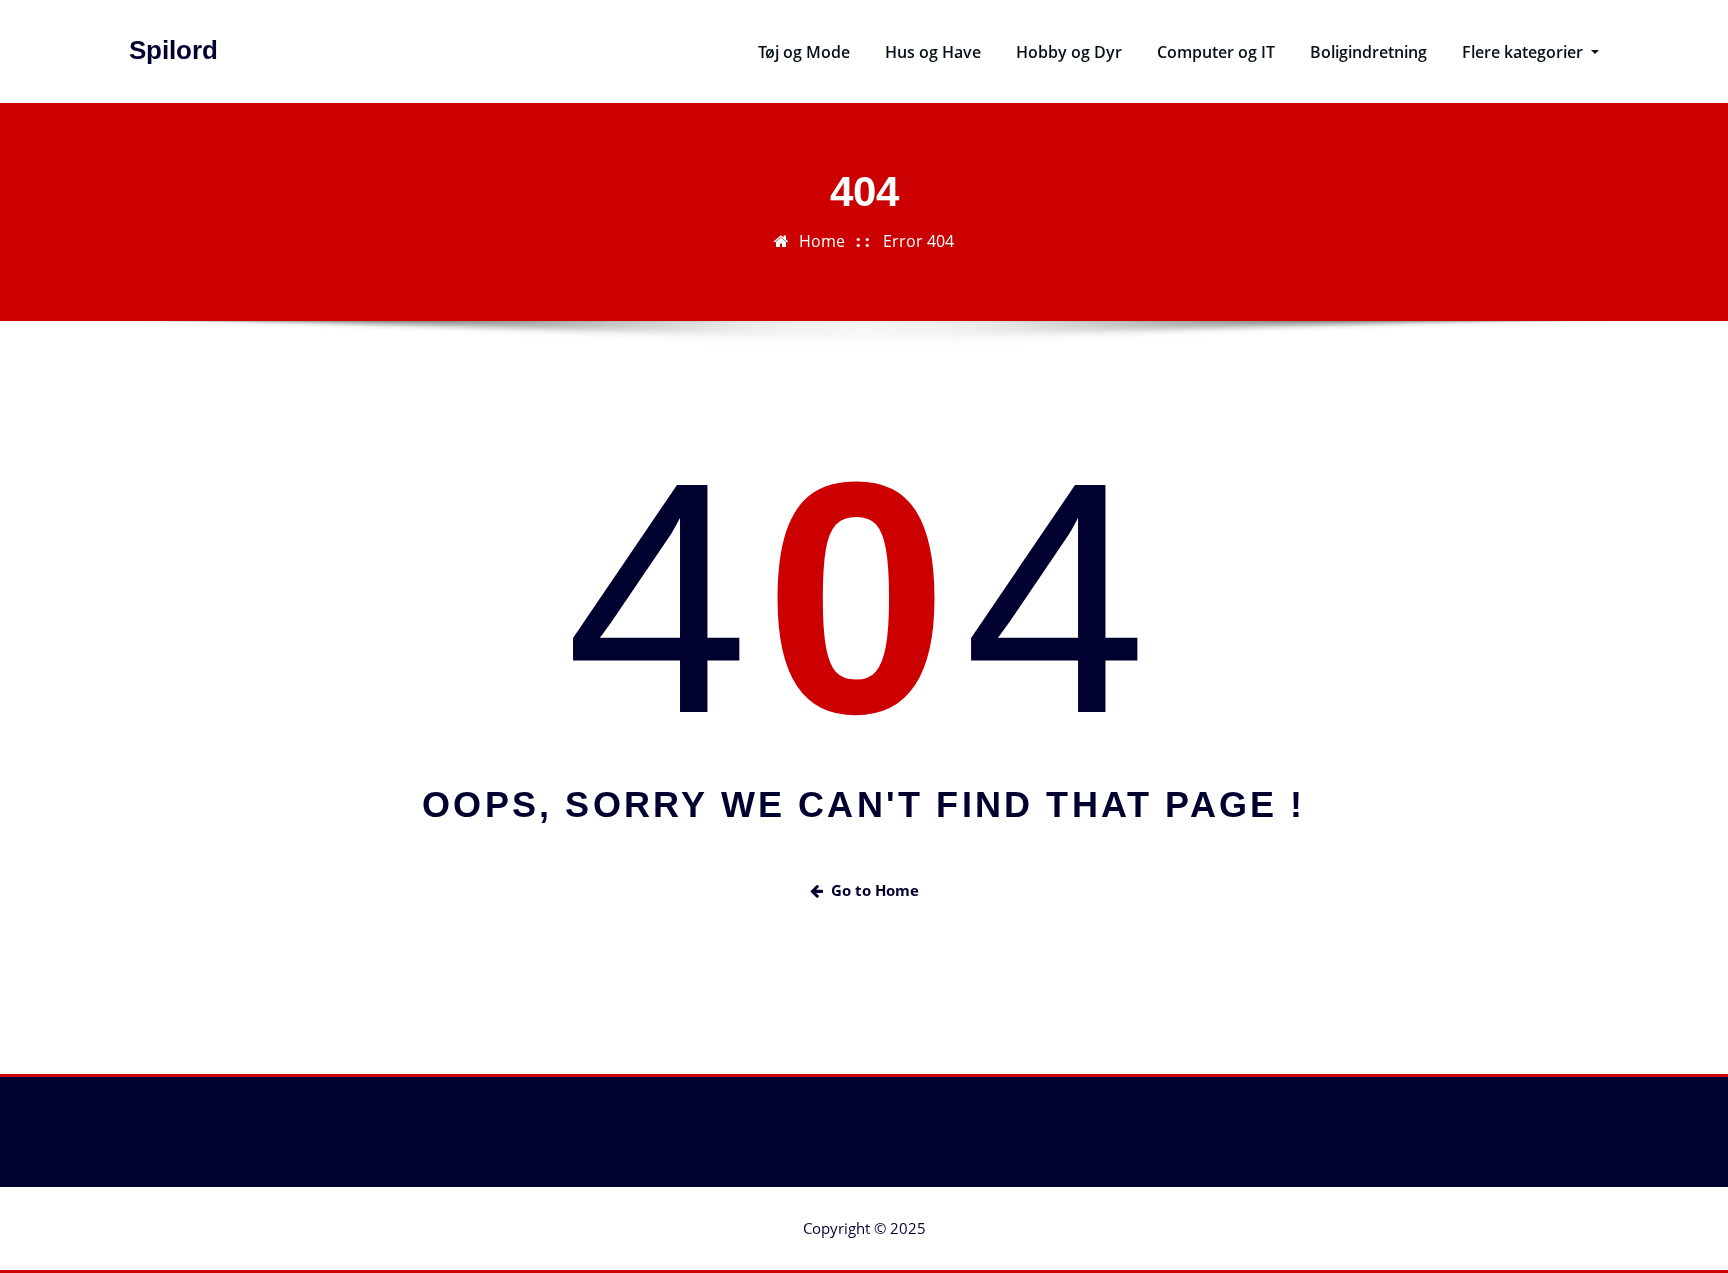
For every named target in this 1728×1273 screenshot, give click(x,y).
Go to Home (875, 890)
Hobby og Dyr (1069, 52)
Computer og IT (1216, 52)
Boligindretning (1368, 52)
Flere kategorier (1524, 52)
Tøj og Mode (804, 52)
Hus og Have (933, 52)
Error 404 (918, 241)
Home (822, 241)
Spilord (173, 50)
